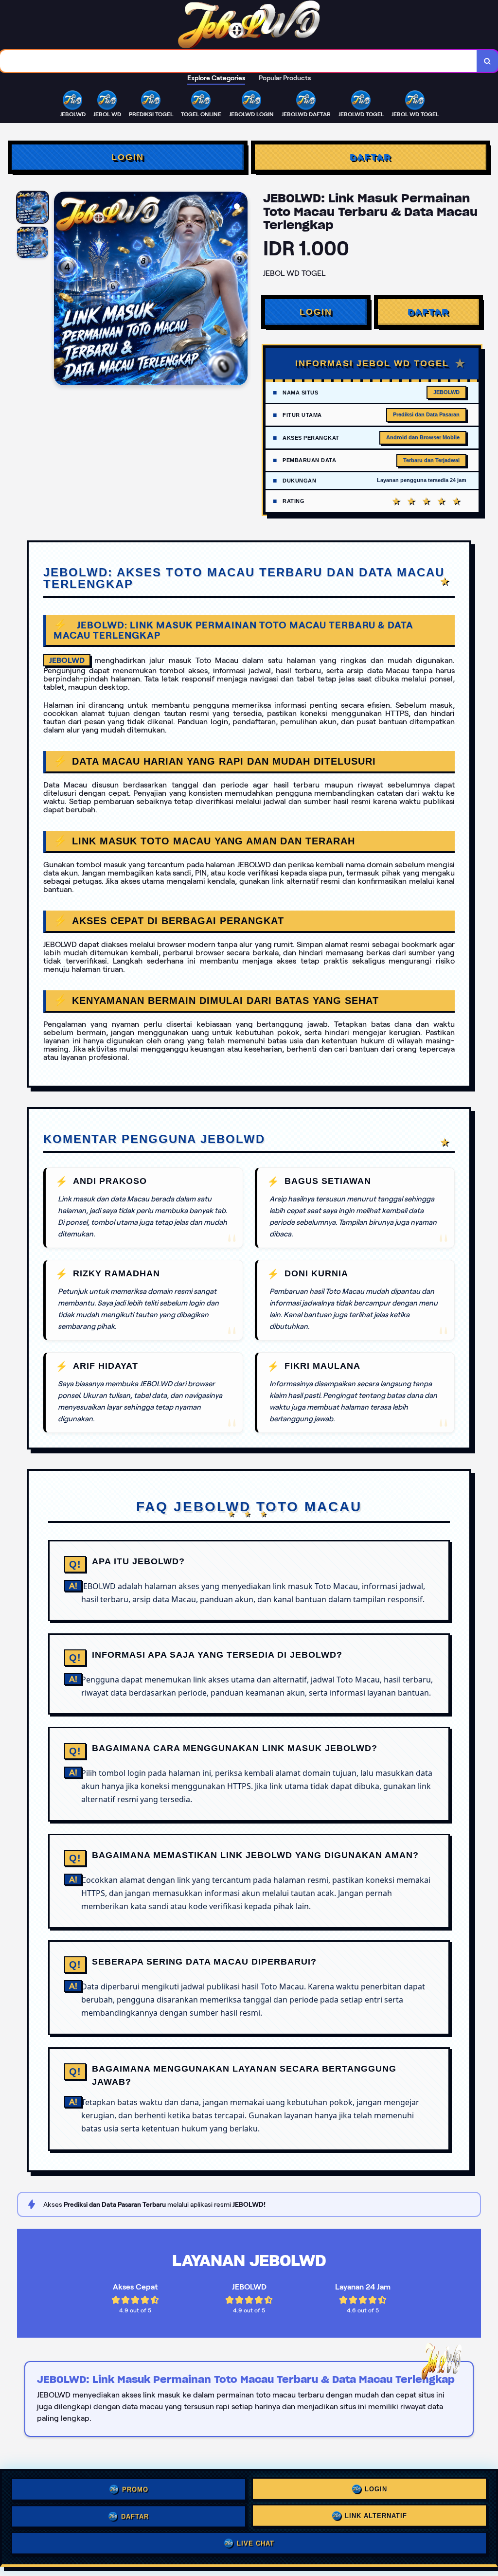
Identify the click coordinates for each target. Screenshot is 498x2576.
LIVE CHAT (256, 2544)
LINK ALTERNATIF (376, 2515)
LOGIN (128, 157)
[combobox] (239, 61)
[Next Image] (240, 290)
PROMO (135, 2487)
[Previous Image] (62, 290)
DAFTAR (370, 157)
